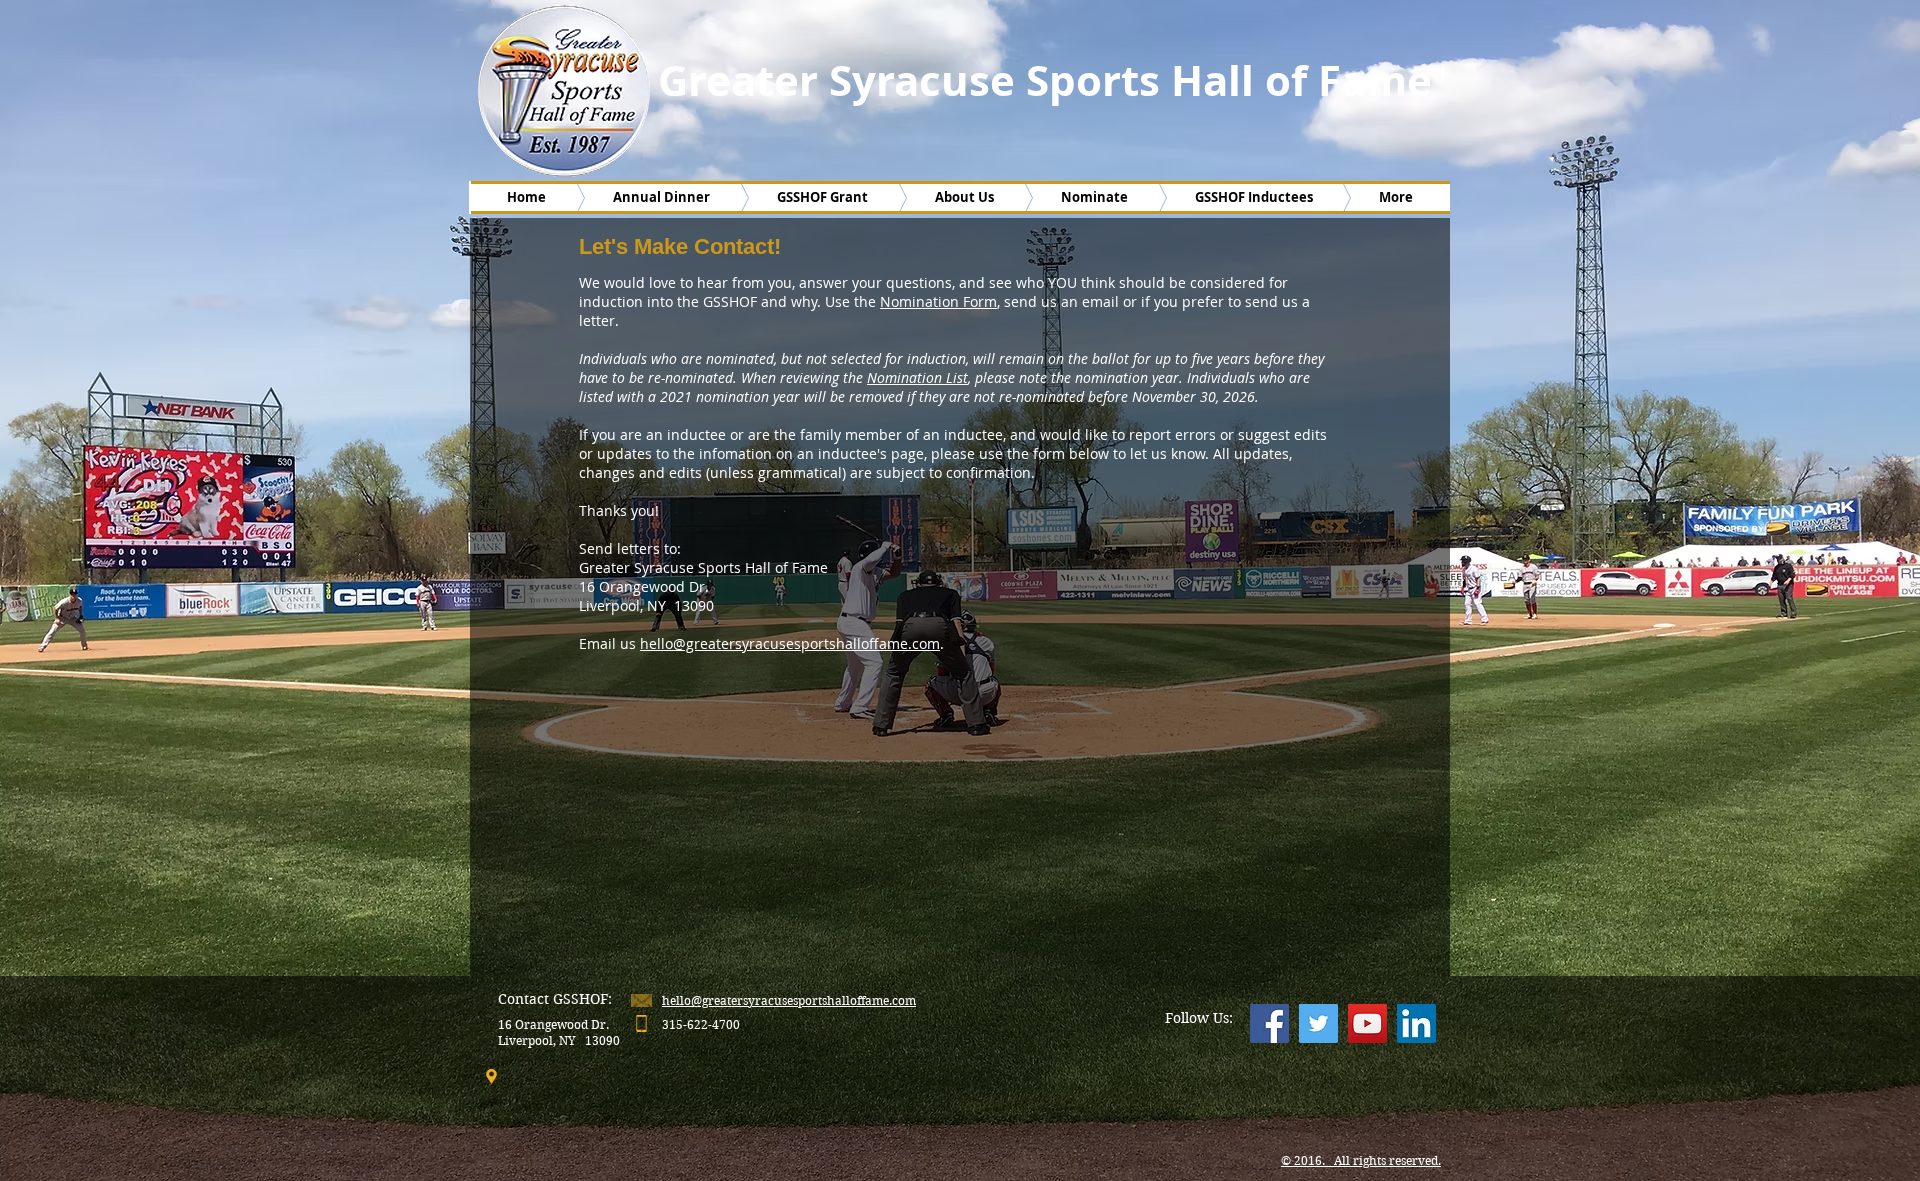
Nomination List (917, 377)
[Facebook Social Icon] (1269, 1023)
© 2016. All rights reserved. (1361, 1160)
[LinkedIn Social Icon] (1416, 1023)
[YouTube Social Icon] (1367, 1023)
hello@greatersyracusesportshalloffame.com (790, 643)
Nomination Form (938, 301)
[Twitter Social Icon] (1318, 1023)
